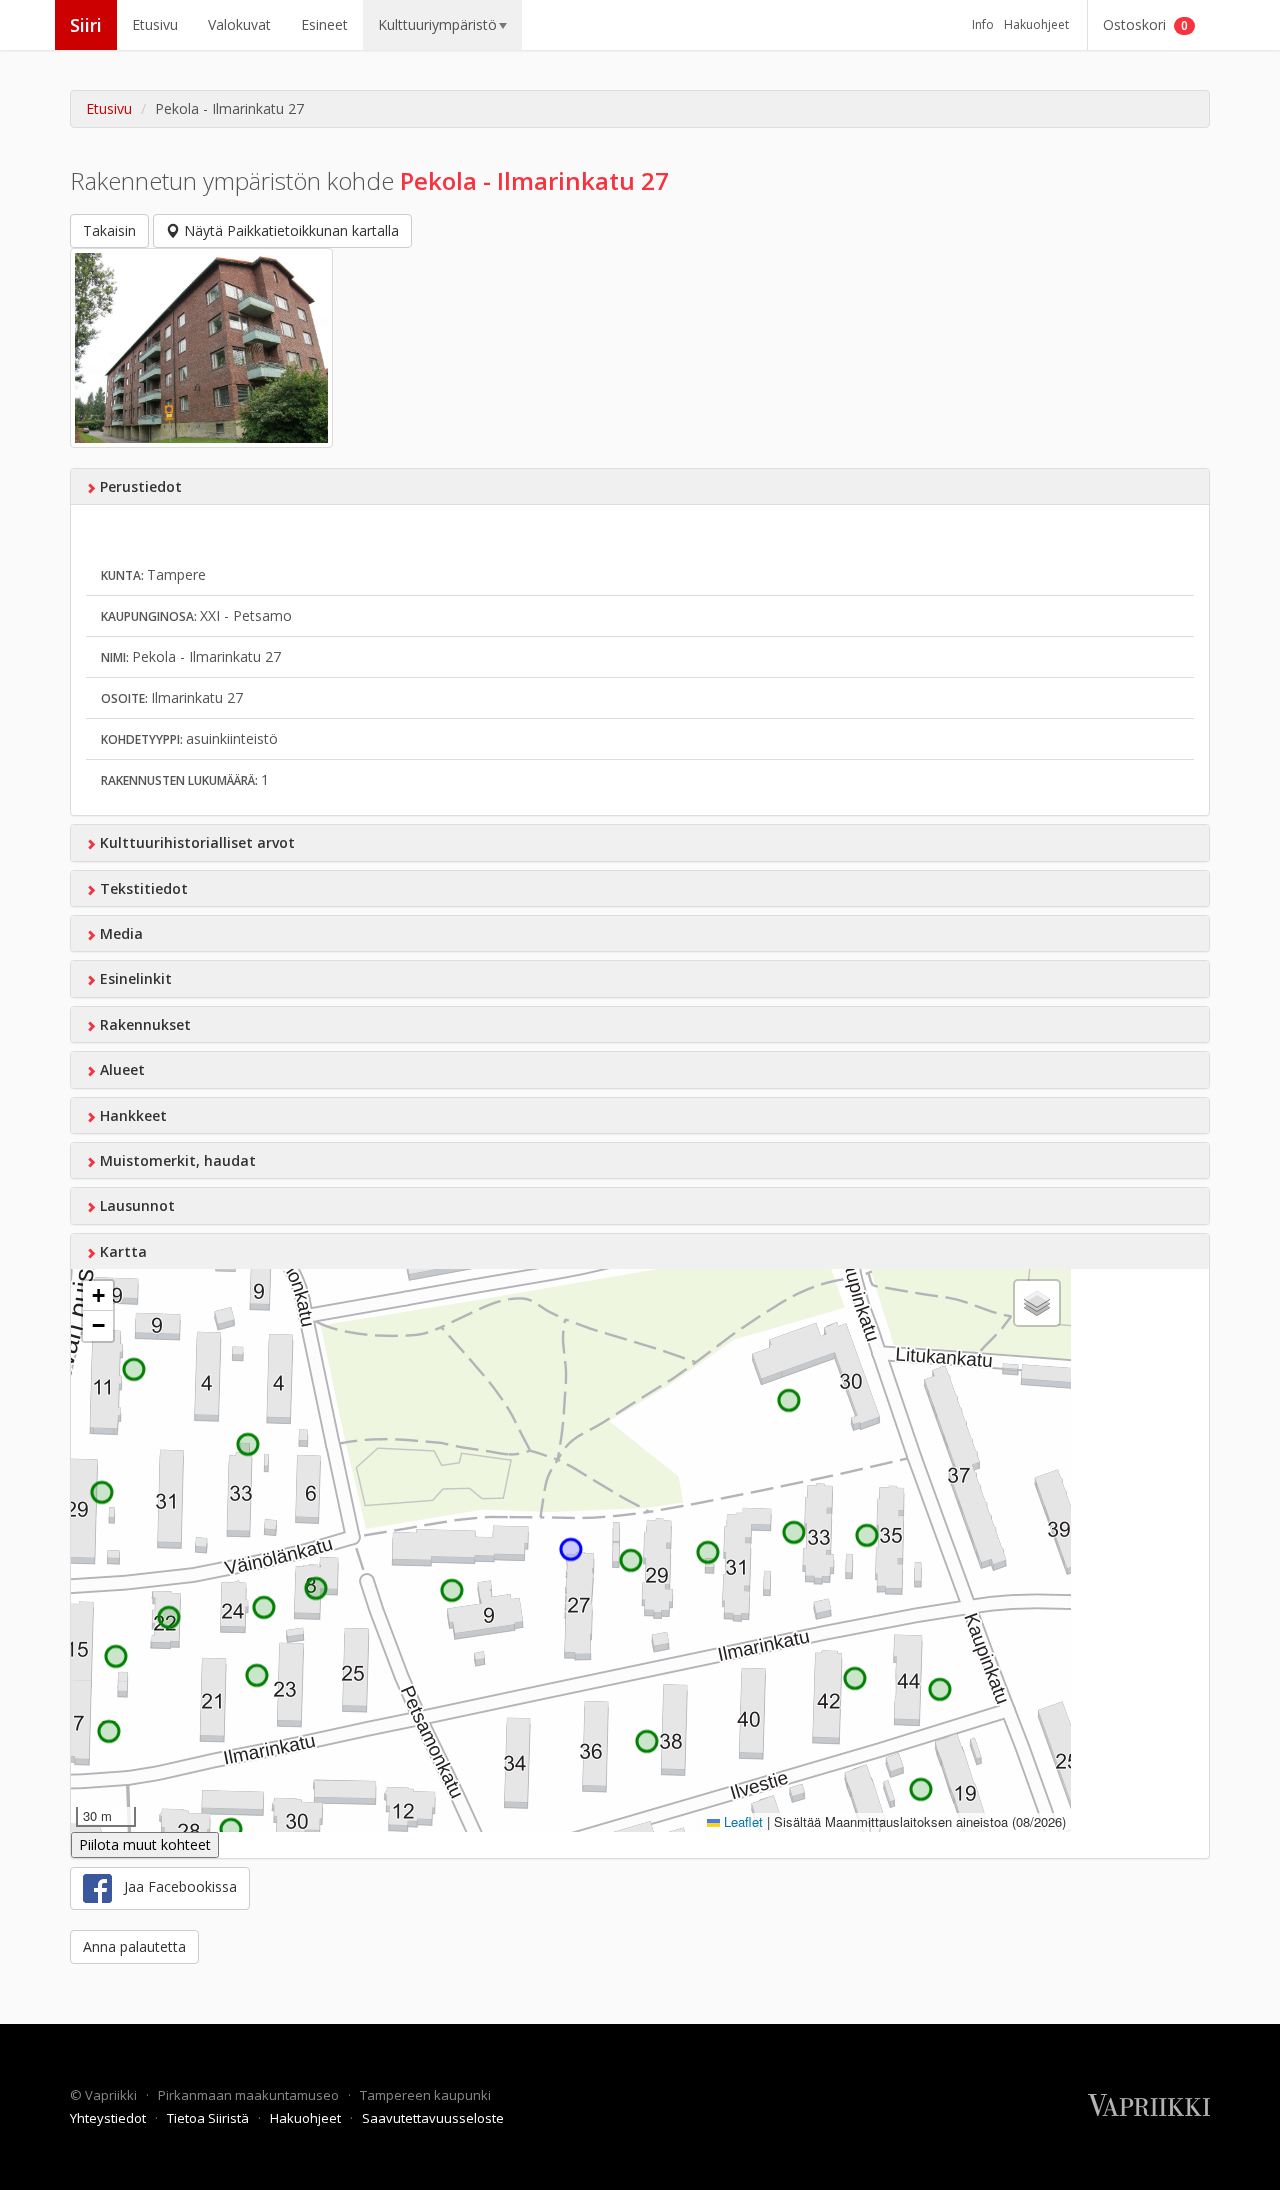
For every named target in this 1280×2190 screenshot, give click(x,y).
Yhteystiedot (109, 2118)
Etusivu (155, 24)
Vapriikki (112, 2095)
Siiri (86, 25)
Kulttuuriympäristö (437, 24)
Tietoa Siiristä (209, 2118)
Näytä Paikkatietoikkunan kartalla (289, 230)
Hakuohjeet (1036, 24)
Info (983, 24)
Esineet (324, 24)
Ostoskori (1145, 24)
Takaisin (109, 230)
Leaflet (741, 1821)
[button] (98, 1296)
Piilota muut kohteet (145, 1844)
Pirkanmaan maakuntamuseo (250, 2095)
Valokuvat (239, 24)
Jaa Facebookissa (174, 1886)
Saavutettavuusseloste (433, 2118)
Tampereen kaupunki (425, 2095)
